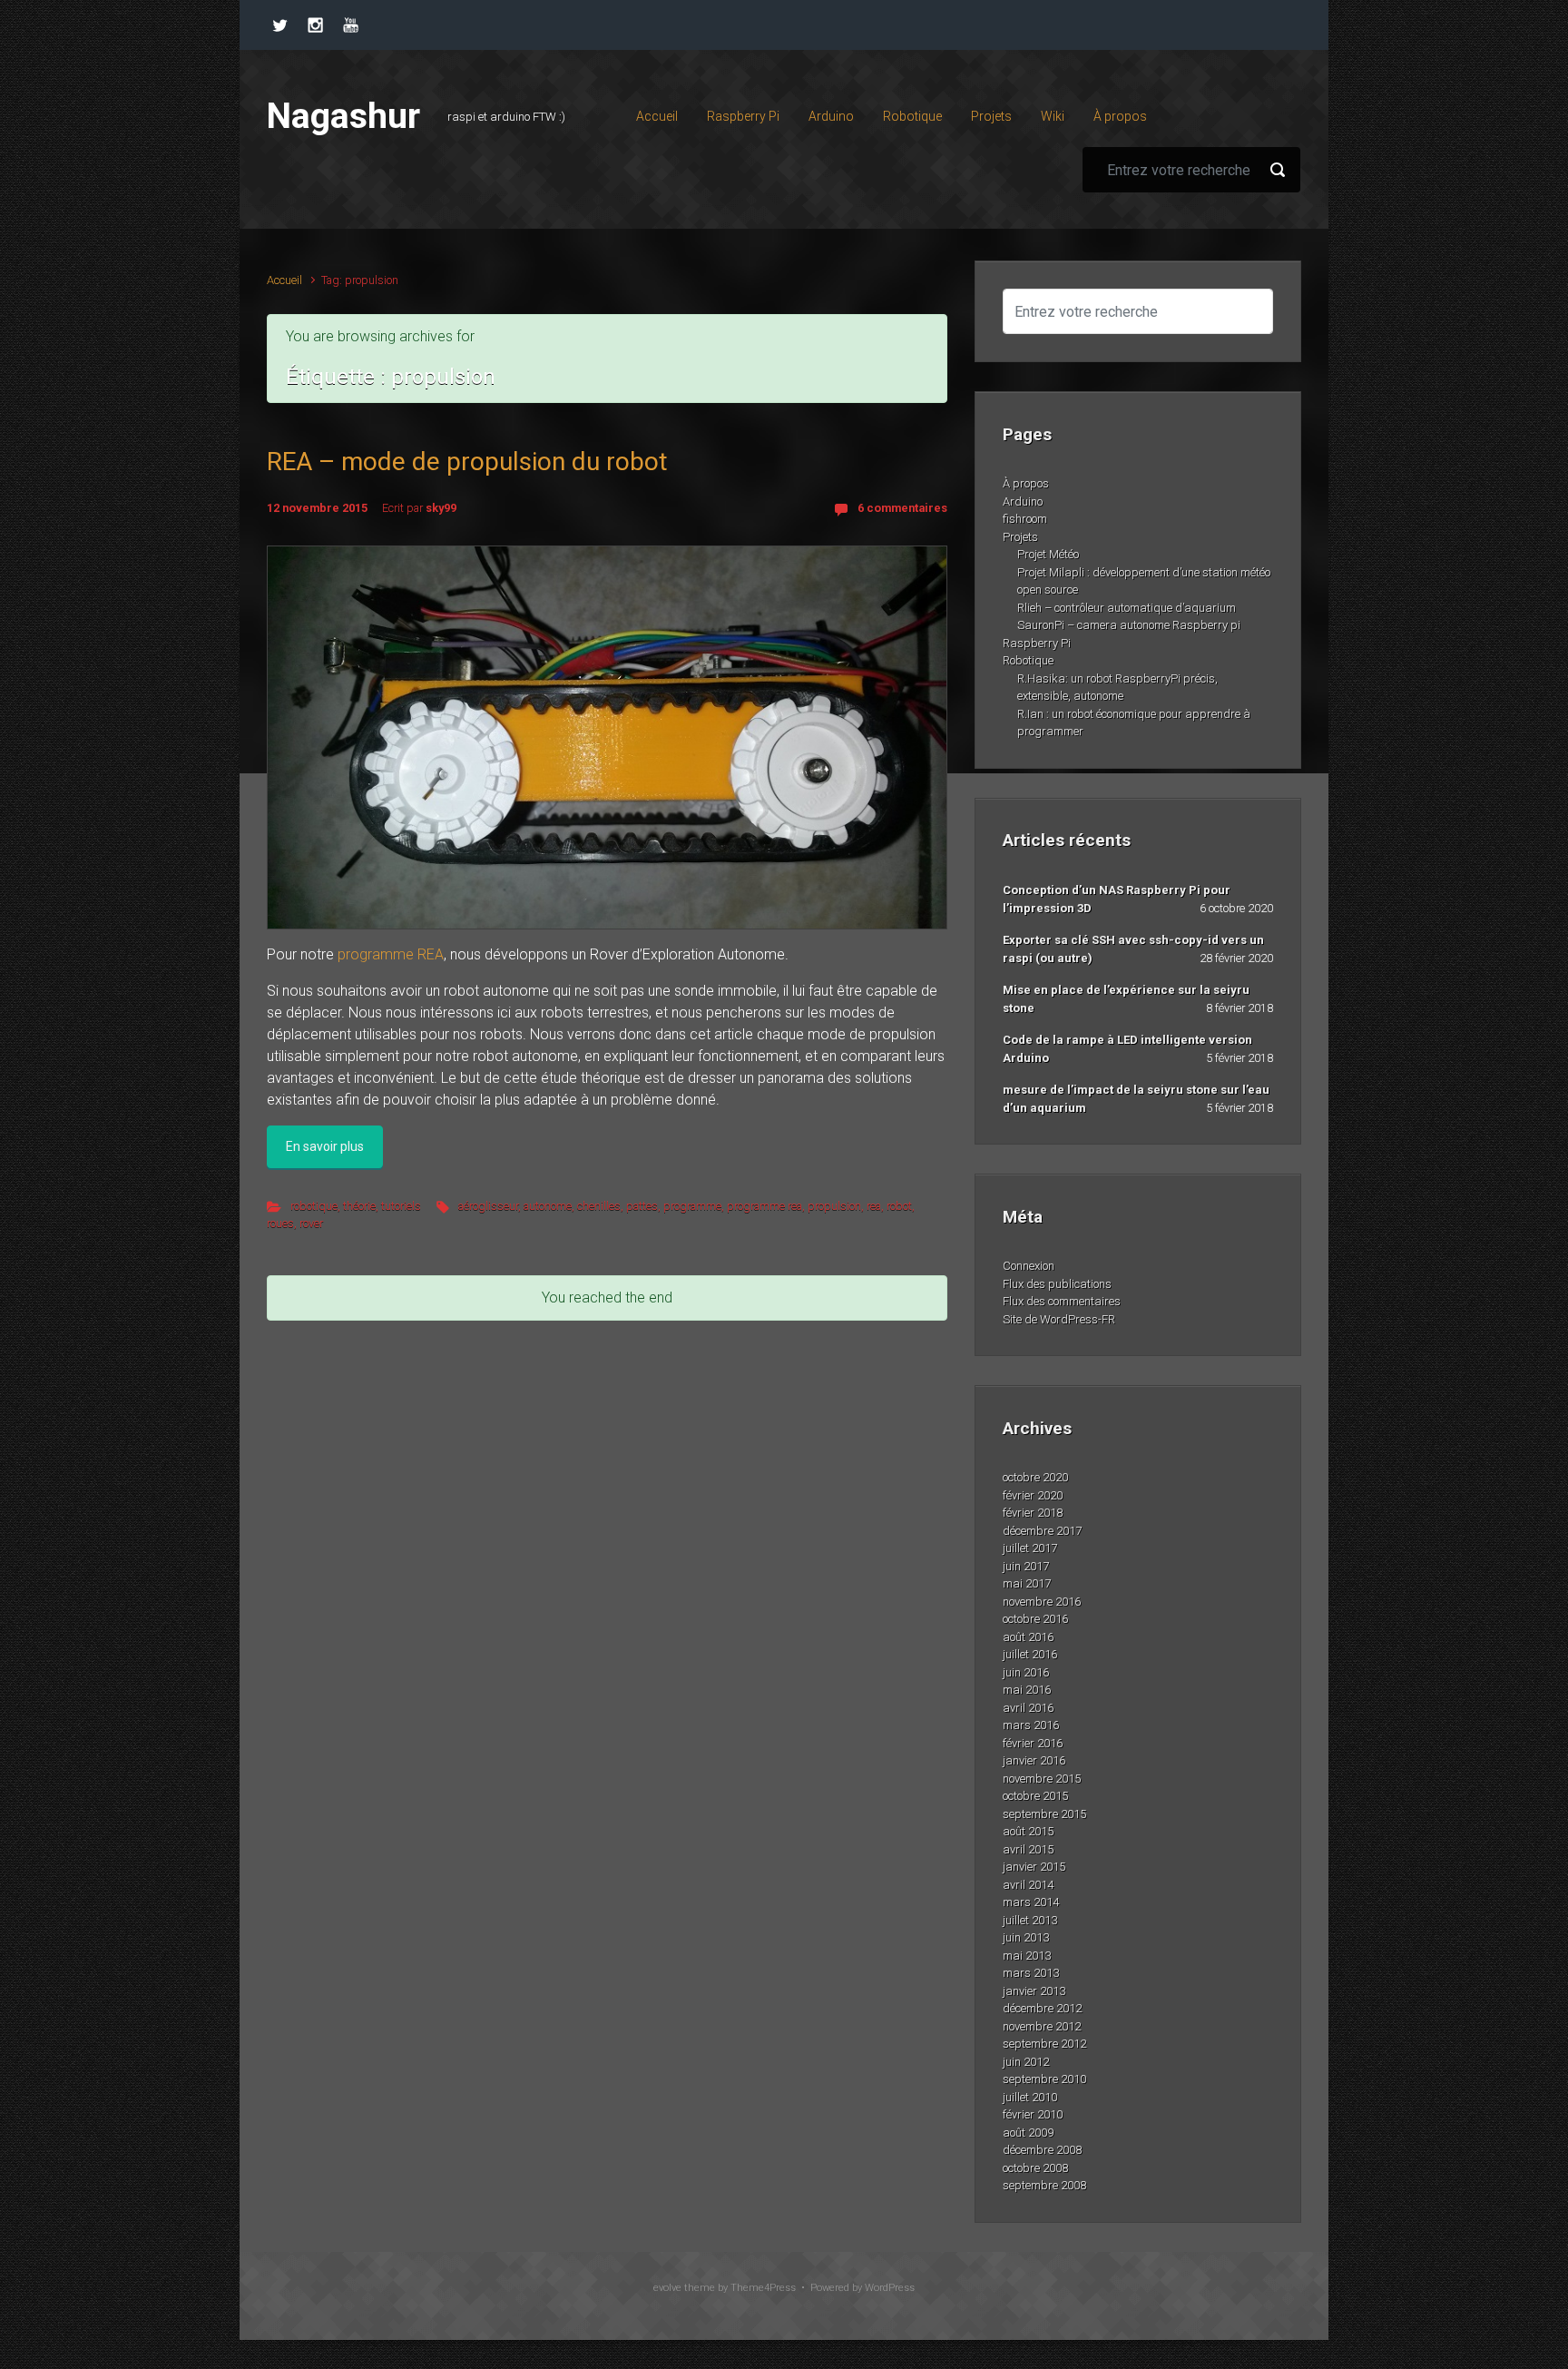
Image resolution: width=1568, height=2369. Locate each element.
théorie (359, 1206)
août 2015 (1028, 1831)
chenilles (599, 1206)
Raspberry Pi (1037, 643)
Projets (1020, 537)
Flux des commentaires (1062, 1301)
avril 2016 (1028, 1708)
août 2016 (1028, 1637)
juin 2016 (1026, 1672)
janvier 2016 (1034, 1760)
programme (692, 1206)
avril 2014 (1028, 1885)
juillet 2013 (1030, 1920)
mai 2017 (1027, 1583)
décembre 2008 (1042, 2150)
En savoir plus (325, 1146)
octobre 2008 (1035, 2168)
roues (280, 1223)
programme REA (391, 954)
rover (311, 1223)
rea (874, 1206)
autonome (548, 1206)
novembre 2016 (1042, 1602)
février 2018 (1033, 1513)
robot (899, 1206)
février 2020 (1033, 1495)
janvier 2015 (1034, 1867)
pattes (642, 1206)
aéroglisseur (488, 1206)
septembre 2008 (1044, 2185)
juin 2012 (1026, 2062)
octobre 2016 (1035, 1619)
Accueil (284, 280)
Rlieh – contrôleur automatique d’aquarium (1127, 608)
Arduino (1023, 501)
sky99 (441, 508)
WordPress (890, 2288)
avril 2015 (1028, 1849)
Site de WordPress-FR (1059, 1319)
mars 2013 (1031, 1973)
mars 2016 (1031, 1725)
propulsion (834, 1206)
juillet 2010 (1030, 2097)
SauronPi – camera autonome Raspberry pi (1129, 625)
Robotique (1028, 660)
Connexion (1029, 1266)
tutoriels (401, 1206)
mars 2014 (1031, 1902)
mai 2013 (1027, 1956)
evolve (667, 2288)
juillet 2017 (1030, 1548)
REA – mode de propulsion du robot (467, 462)
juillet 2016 (1030, 1654)
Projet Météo (1048, 554)
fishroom (1025, 519)
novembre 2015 (1042, 1779)
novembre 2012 (1042, 2026)
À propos (1026, 483)
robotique (314, 1206)
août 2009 (1028, 2133)
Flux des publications (1057, 1284)
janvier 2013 (1034, 1991)
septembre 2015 (1044, 1814)
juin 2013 (1026, 1937)
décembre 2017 (1042, 1531)
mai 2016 (1027, 1690)
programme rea (764, 1206)
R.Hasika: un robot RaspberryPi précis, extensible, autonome (1117, 688)
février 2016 (1033, 1743)
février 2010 (1033, 2114)
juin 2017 (1026, 1566)
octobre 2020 (1035, 1477)
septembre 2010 (1044, 2079)
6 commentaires (902, 508)
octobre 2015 (1035, 1796)
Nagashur (343, 116)
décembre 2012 (1042, 2008)
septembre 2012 (1044, 2044)
